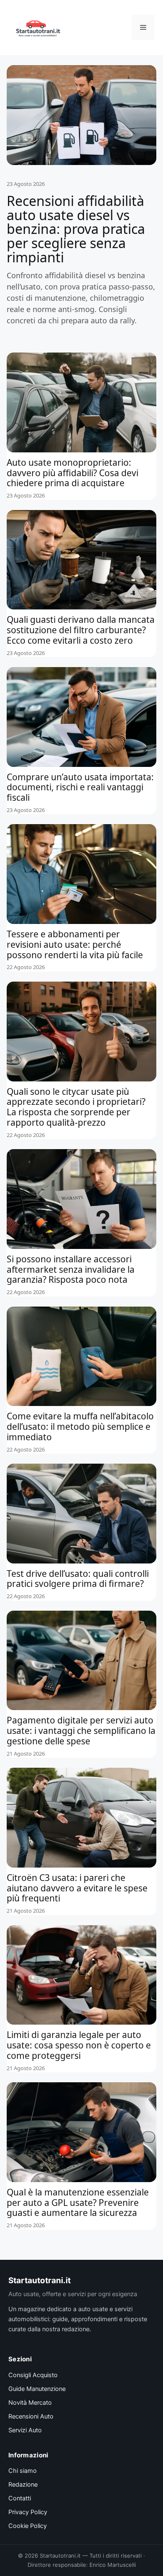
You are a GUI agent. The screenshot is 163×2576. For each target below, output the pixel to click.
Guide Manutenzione (37, 2389)
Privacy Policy (28, 2512)
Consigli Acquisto (33, 2375)
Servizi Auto (25, 2430)
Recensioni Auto (31, 2416)
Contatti (20, 2498)
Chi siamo (23, 2471)
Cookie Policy (28, 2526)
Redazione (23, 2485)
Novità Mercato (30, 2403)
